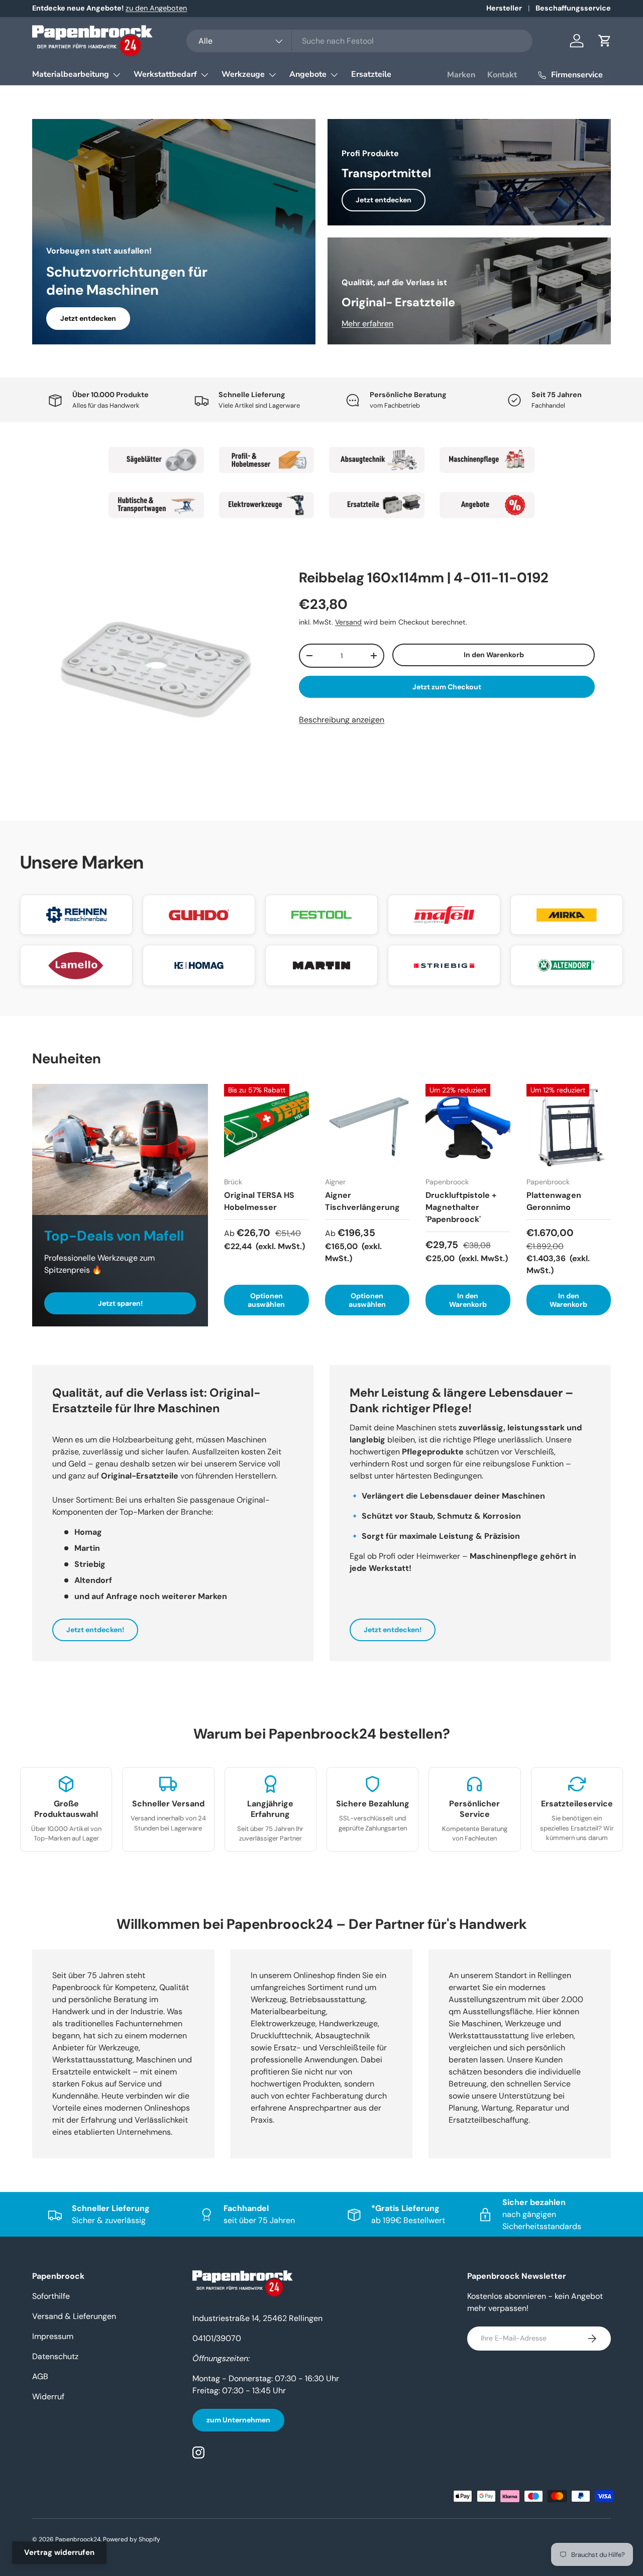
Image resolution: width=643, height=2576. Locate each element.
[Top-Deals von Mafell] (120, 1149)
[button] (605, 41)
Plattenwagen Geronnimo (554, 1201)
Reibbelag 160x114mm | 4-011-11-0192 (424, 578)
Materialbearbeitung (71, 74)
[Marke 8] (487, 505)
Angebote (308, 74)
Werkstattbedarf (165, 74)
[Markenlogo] (76, 915)
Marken (461, 75)
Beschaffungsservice (573, 8)
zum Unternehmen (238, 2420)
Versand (348, 622)
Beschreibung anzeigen (342, 720)
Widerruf (48, 2397)
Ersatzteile (371, 74)
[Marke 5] (156, 505)
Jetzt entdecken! (95, 1630)
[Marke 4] (487, 460)
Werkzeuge (243, 74)
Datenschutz (55, 2356)
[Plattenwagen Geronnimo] (569, 1126)
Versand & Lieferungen (74, 2316)
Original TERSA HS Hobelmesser (259, 1201)
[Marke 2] (267, 460)
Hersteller (504, 8)
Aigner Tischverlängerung (362, 1201)
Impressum (53, 2336)
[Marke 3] (377, 460)
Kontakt (502, 75)
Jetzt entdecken (88, 318)
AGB (40, 2376)
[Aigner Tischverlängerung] (367, 1126)
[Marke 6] (267, 505)
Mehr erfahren (367, 324)
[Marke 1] (156, 460)
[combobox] (359, 41)
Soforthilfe (51, 2296)
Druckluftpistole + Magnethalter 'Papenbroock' (461, 1207)
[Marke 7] (377, 505)
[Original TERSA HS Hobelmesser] (266, 1126)
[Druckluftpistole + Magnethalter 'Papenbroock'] (468, 1126)
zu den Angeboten (156, 8)
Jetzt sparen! (120, 1303)
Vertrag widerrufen (59, 2552)
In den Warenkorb (494, 655)
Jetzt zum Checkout (447, 687)
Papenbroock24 (78, 2539)
